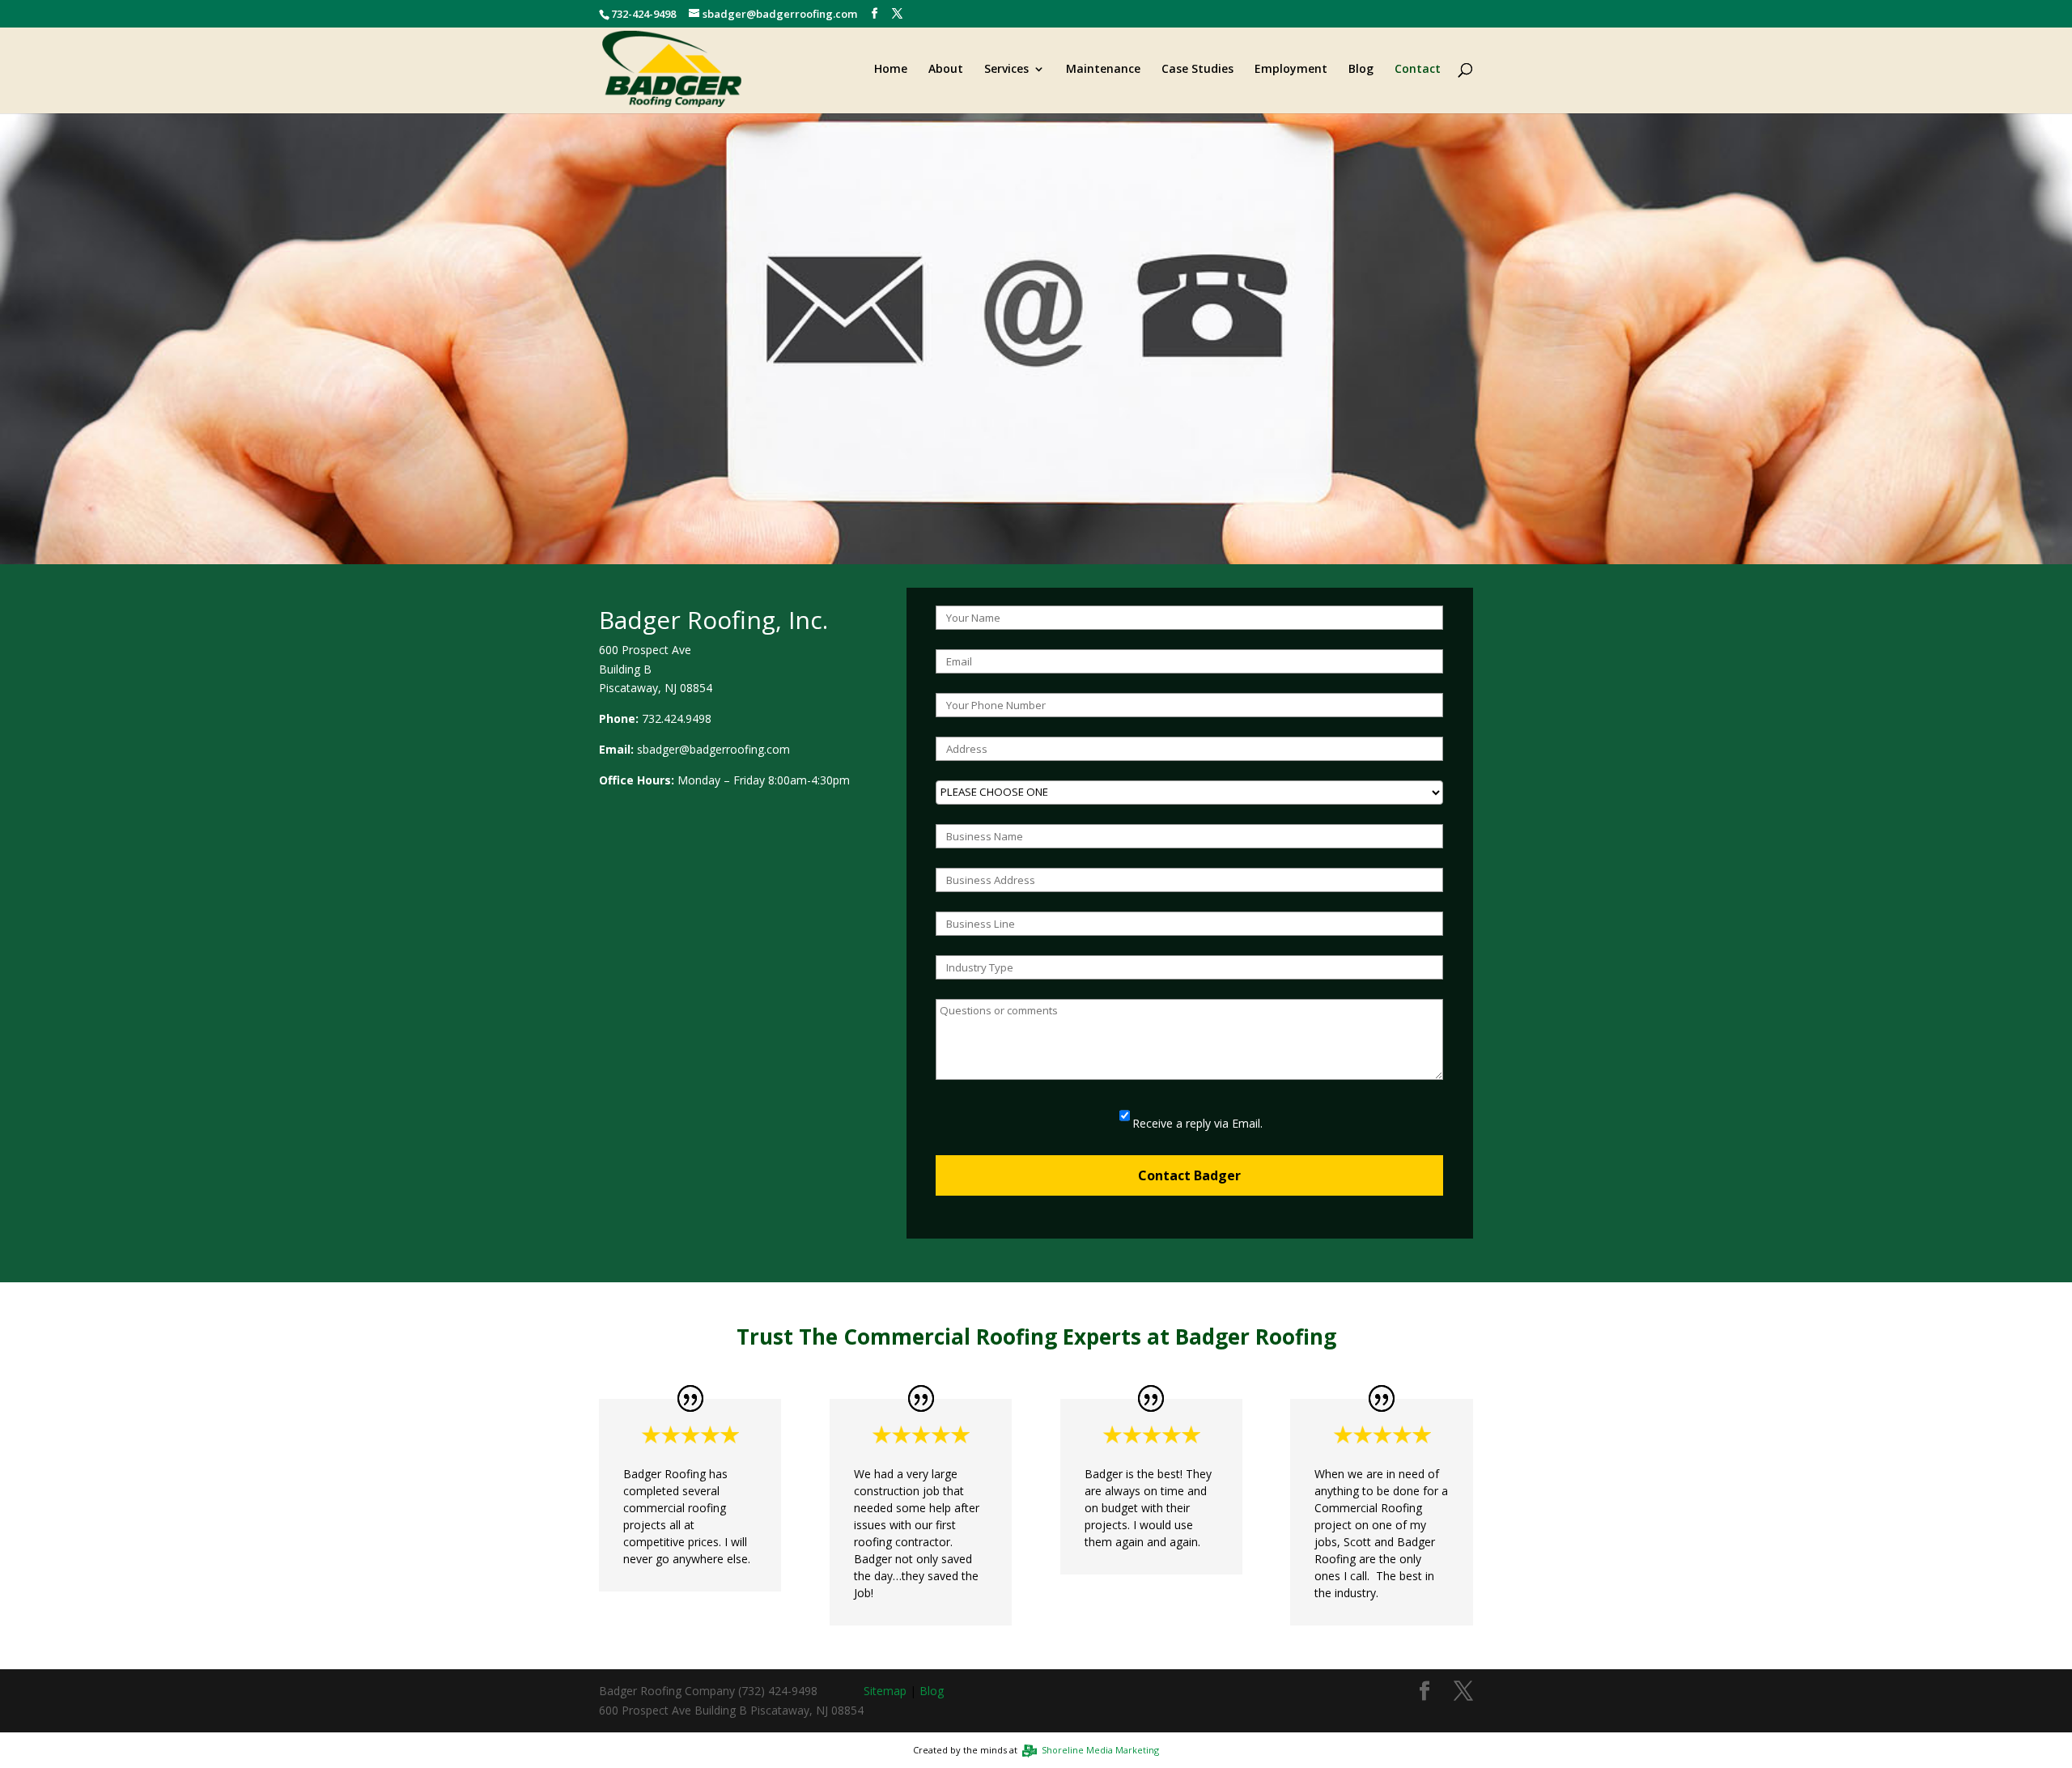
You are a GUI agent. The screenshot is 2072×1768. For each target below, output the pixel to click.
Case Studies (1197, 70)
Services (1006, 70)
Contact (1418, 70)
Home (891, 70)
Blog (1361, 70)
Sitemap (885, 1691)
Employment (1291, 70)
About (946, 70)
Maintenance (1103, 70)
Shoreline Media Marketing (1099, 1750)
